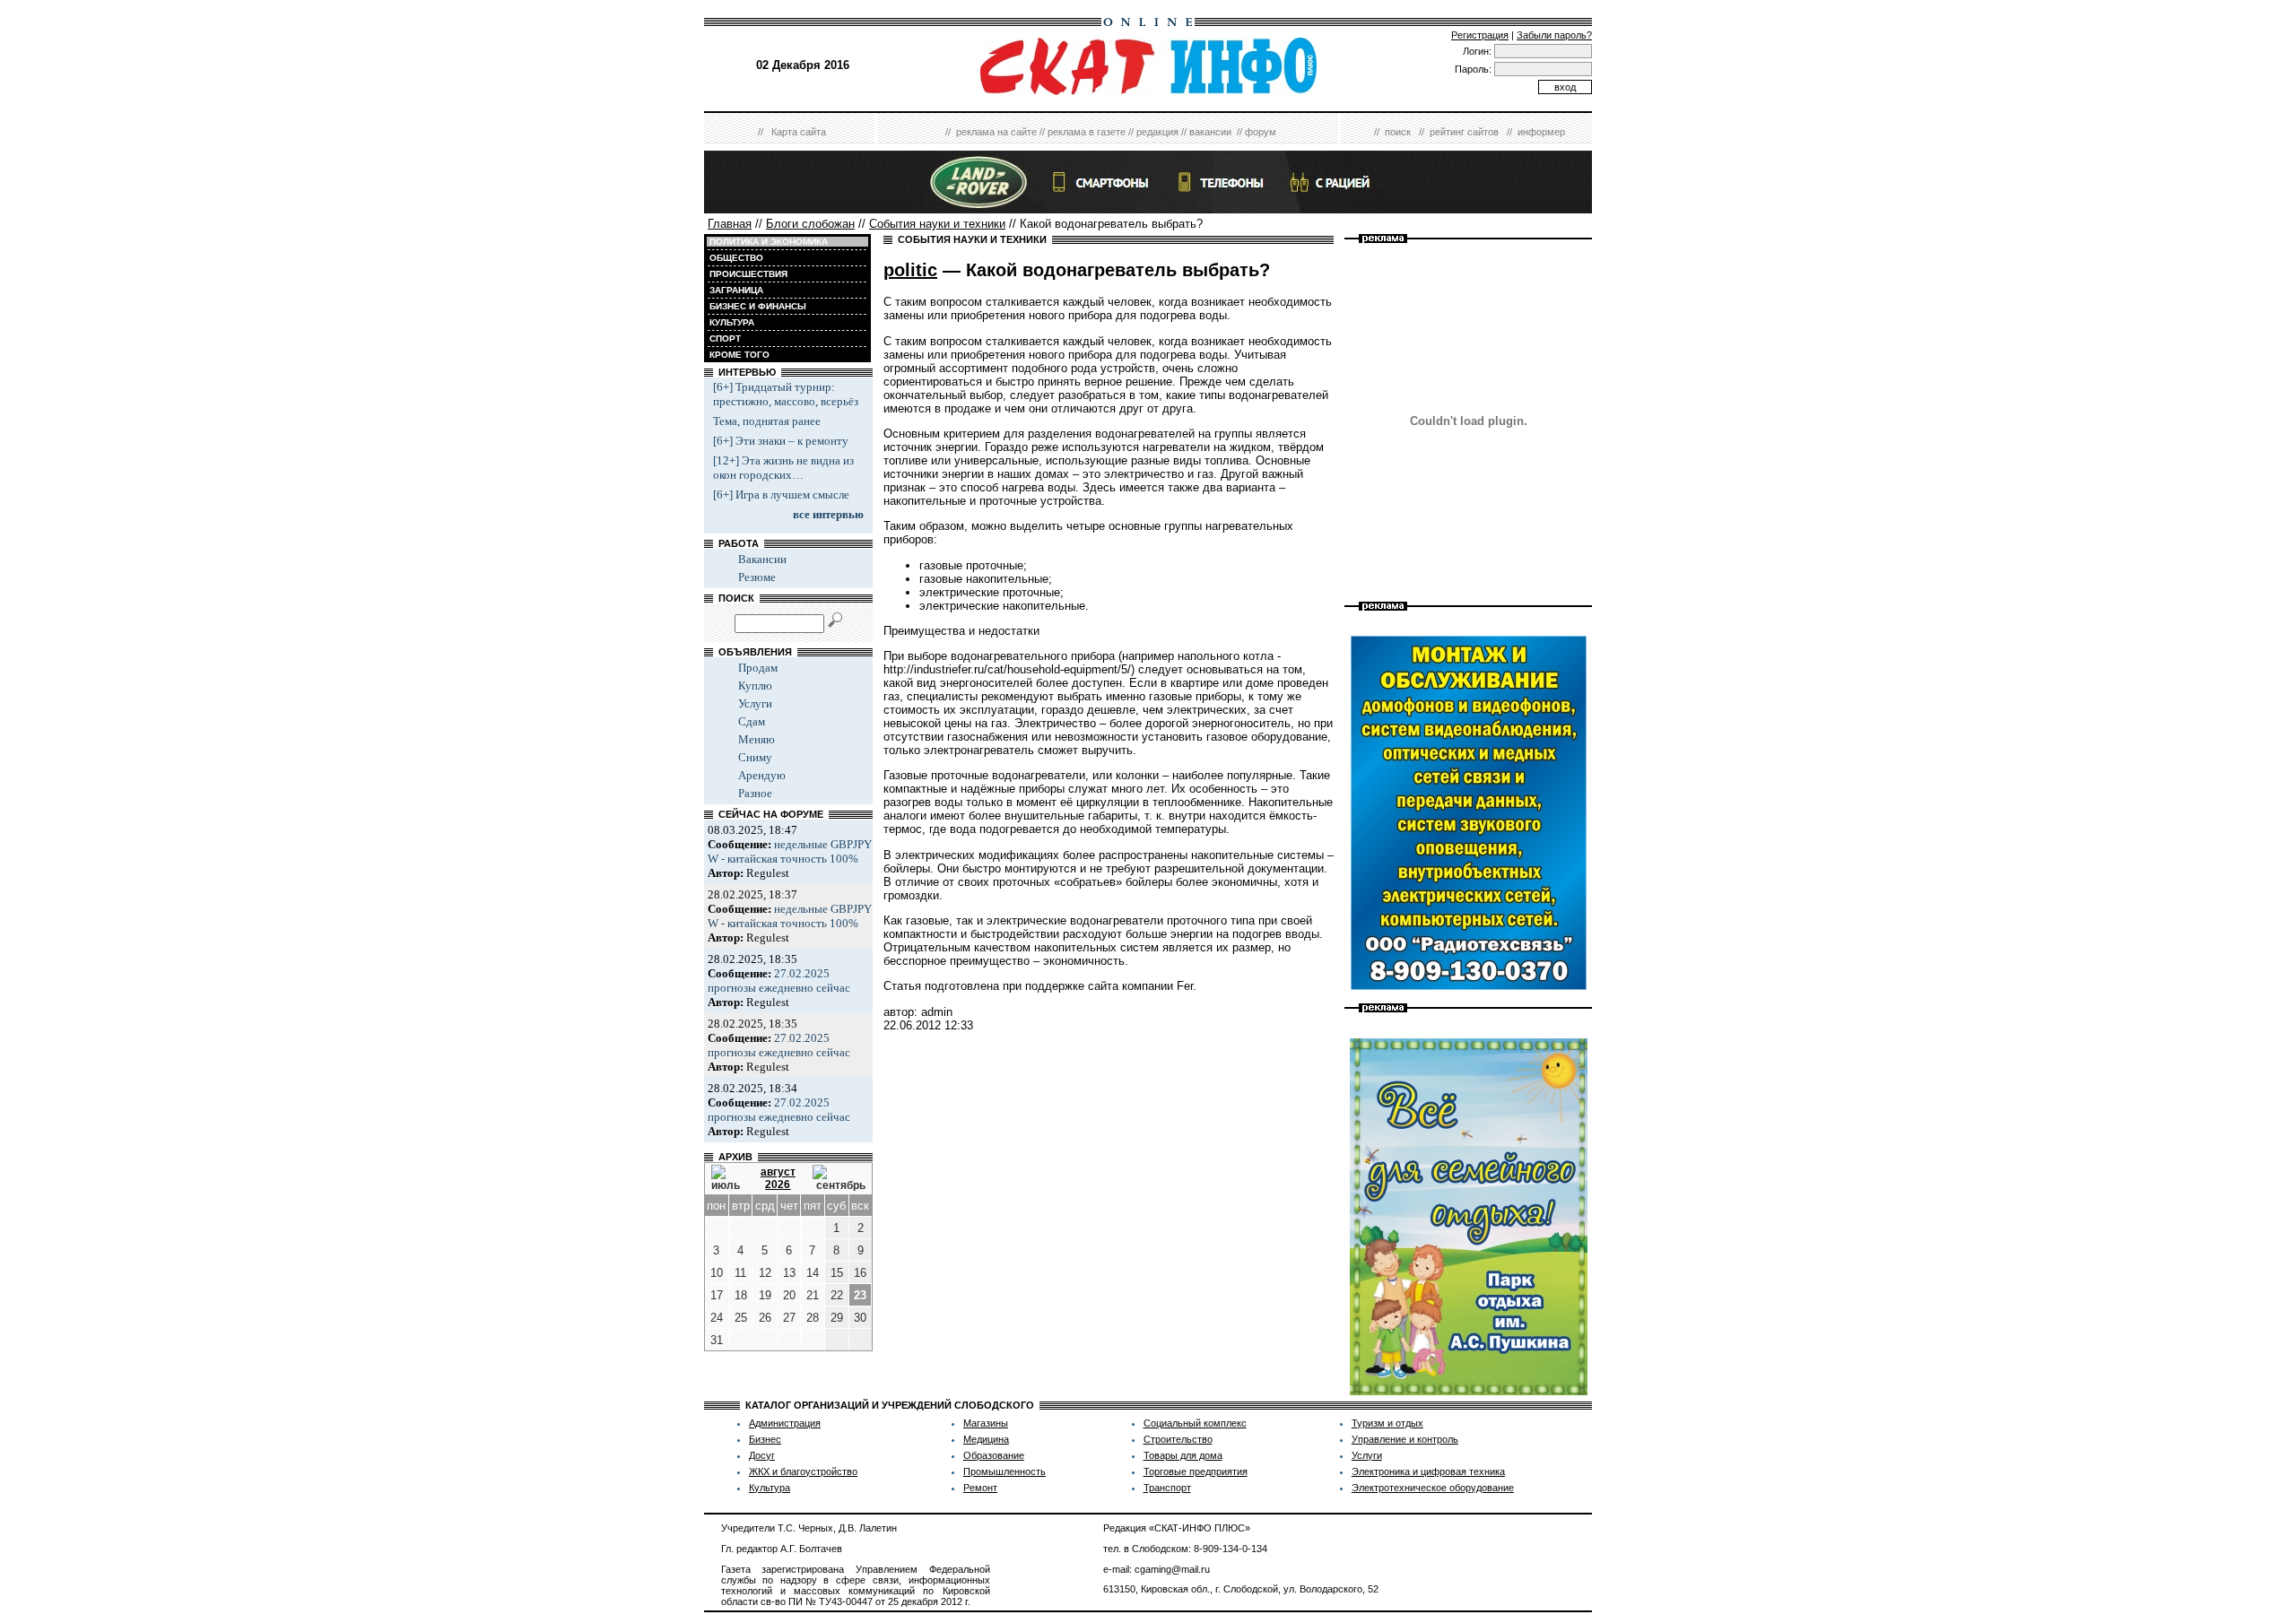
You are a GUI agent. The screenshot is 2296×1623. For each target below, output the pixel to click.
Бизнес (765, 1439)
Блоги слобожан (810, 224)
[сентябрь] (839, 1178)
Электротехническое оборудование (1433, 1488)
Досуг (762, 1455)
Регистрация (1480, 35)
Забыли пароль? (1554, 35)
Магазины (986, 1423)
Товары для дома (1183, 1455)
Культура (770, 1488)
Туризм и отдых (1387, 1423)
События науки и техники (937, 224)
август (778, 1172)
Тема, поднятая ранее (767, 421)
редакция (1157, 132)
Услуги (755, 703)
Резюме (757, 577)
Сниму (755, 757)
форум (1261, 132)
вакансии (1210, 132)
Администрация (785, 1423)
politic (910, 270)
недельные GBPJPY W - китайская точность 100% (790, 851)
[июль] (727, 1178)
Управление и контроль (1405, 1439)
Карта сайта (799, 132)
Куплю (755, 686)
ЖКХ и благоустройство (803, 1471)
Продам (758, 668)
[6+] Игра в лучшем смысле (781, 495)
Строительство (1178, 1439)
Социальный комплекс (1195, 1423)
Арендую (762, 775)
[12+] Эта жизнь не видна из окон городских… (783, 468)
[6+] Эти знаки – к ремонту (781, 441)
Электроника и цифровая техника (1428, 1471)
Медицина (986, 1439)
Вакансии (762, 559)
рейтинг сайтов (1464, 132)
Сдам (752, 721)
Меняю (757, 739)
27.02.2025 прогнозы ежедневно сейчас (779, 981)
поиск (1398, 132)
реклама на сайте (996, 132)
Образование (994, 1455)
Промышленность (1004, 1471)
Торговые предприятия (1196, 1471)
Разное (755, 793)
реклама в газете (1087, 132)
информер (1541, 132)
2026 (778, 1185)
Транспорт (1167, 1488)
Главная (730, 224)
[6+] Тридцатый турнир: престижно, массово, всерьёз (786, 394)
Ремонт (980, 1488)
